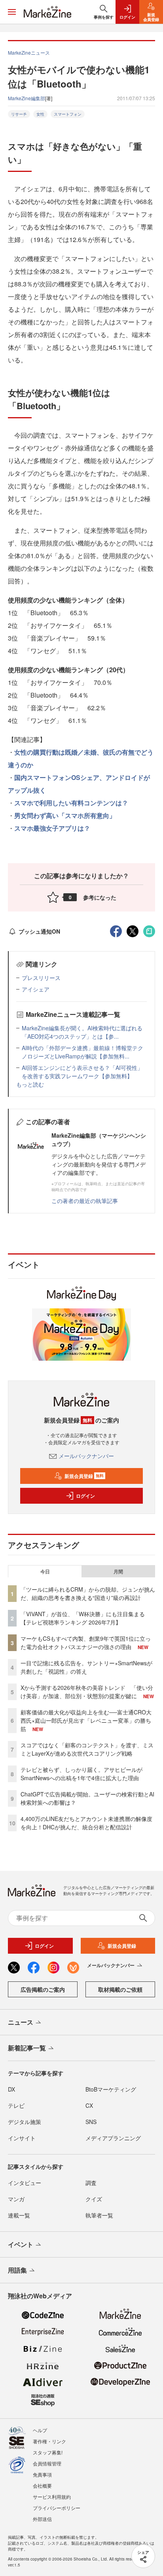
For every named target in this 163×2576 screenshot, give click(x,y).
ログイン (85, 1496)
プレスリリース (41, 978)
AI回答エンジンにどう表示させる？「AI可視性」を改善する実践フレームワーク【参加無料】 (82, 1072)
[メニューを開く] (12, 12)
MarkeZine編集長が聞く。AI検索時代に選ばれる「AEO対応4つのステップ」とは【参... (82, 1032)
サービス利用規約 (52, 2497)
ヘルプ (40, 2430)
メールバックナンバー (86, 1456)
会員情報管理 (47, 2463)
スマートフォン (68, 114)
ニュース (21, 2022)
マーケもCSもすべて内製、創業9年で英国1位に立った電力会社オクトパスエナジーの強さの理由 (86, 1643)
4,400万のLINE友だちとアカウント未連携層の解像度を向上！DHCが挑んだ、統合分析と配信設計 (86, 1823)
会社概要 (42, 2485)
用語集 (17, 2270)
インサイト (22, 2138)
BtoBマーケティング (111, 2089)
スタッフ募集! (48, 2452)
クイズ (94, 2199)
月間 (118, 1571)
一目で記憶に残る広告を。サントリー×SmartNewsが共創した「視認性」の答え (86, 1667)
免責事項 (42, 2474)
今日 (45, 1571)
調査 (91, 2183)
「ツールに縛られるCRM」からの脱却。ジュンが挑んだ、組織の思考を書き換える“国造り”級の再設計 (88, 1593)
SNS (91, 2122)
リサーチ (19, 114)
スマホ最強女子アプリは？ (52, 828)
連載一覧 (19, 2215)
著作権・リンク (49, 2441)
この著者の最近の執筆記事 (85, 1201)
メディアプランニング (113, 2138)
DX (11, 2089)
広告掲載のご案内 (43, 1989)
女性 (40, 114)
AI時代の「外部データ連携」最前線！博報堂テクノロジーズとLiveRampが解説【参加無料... (82, 1052)
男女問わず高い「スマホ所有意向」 (65, 815)
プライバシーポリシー (57, 2508)
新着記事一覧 (27, 2048)
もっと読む (30, 1084)
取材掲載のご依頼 (120, 1989)
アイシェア (36, 989)
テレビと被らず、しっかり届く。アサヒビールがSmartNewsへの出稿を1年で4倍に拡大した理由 (81, 1774)
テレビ (16, 2105)
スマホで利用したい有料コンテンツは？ (71, 803)
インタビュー (25, 2183)
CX (89, 2105)
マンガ (16, 2199)
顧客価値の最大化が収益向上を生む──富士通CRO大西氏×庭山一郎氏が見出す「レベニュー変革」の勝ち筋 (86, 1720)
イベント (21, 2244)
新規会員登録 (84, 1476)
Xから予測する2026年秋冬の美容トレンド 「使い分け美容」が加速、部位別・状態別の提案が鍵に (87, 1692)
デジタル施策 (25, 2122)
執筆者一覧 (99, 2215)
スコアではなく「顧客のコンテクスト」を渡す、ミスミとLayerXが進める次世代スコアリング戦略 (87, 1749)
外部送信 (42, 2519)
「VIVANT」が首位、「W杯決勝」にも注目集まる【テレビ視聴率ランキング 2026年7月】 (83, 1618)
